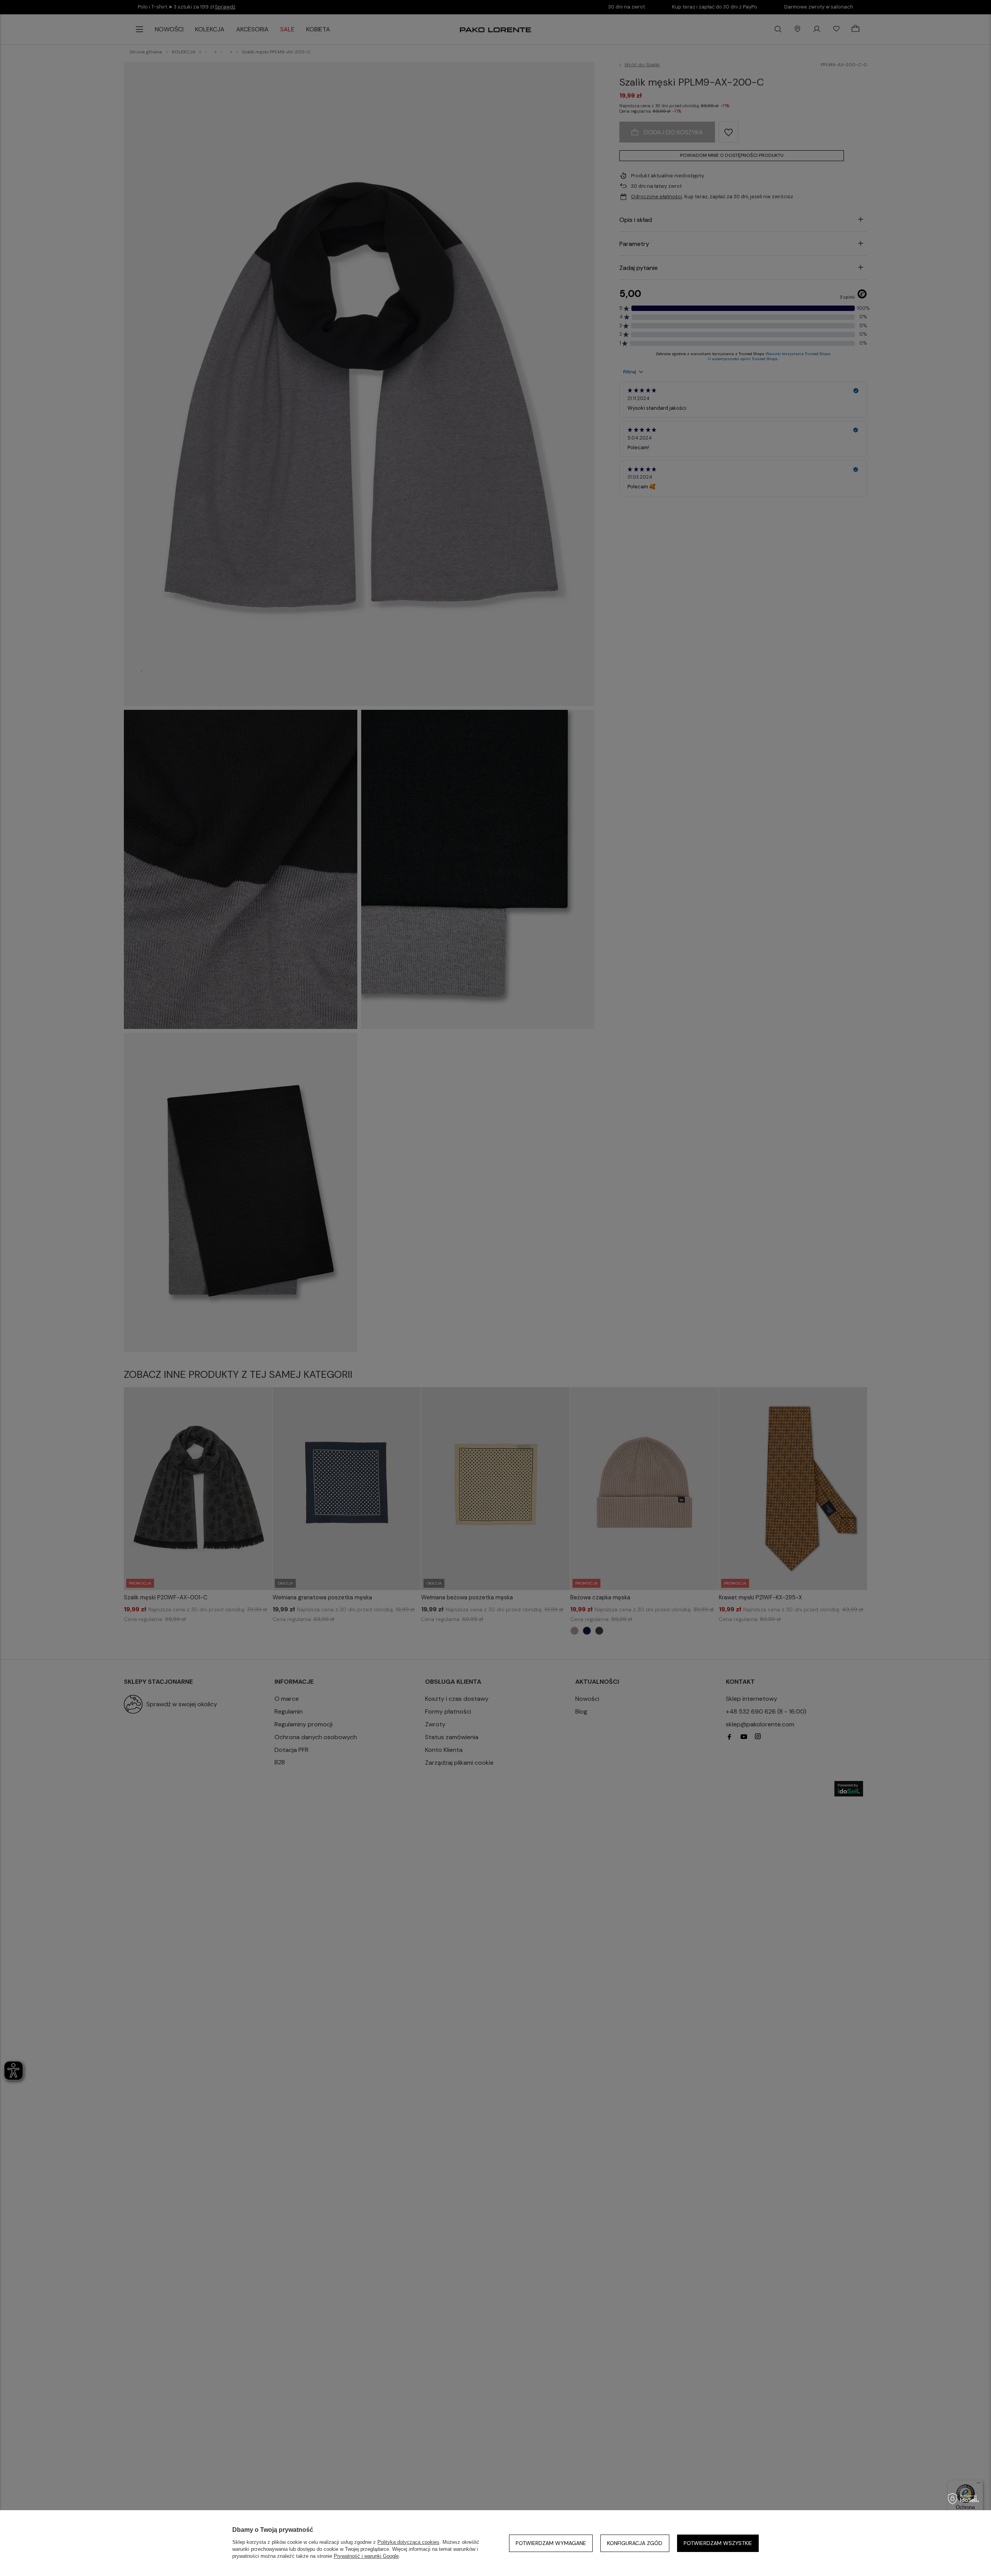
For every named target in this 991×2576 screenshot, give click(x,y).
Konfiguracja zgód (635, 2543)
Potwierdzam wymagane (551, 2543)
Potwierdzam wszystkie (718, 2543)
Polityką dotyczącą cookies (408, 2542)
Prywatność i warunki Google (366, 2556)
